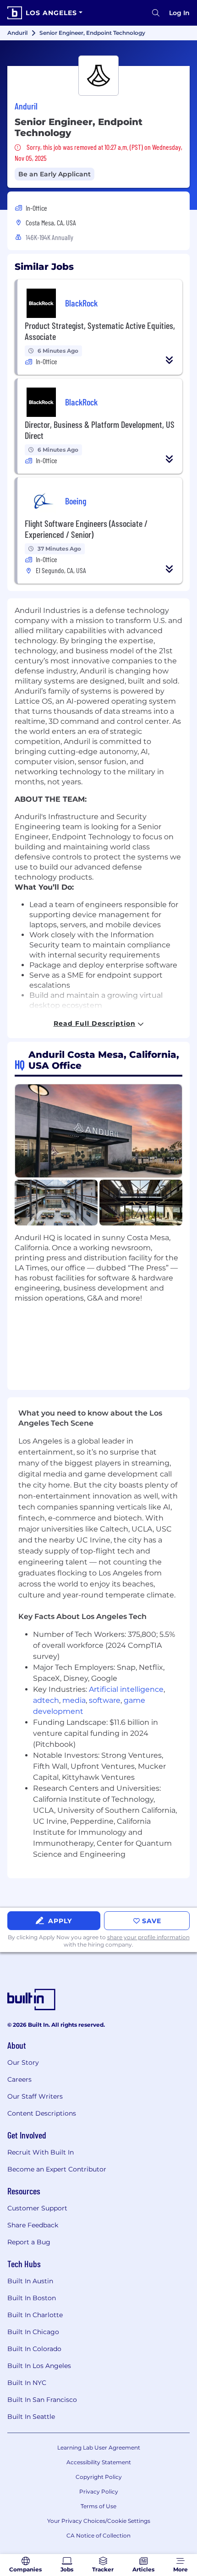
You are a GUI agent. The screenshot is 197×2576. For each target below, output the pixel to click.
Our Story (23, 2062)
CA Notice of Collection (98, 2535)
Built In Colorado (34, 2349)
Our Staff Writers (35, 2096)
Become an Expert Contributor (57, 2169)
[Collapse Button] (170, 360)
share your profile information (148, 1937)
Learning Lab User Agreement (99, 2447)
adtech (46, 1700)
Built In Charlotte (35, 2315)
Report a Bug (29, 2242)
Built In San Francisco (42, 2400)
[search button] (156, 13)
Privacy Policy (99, 2491)
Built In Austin (30, 2281)
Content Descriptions (42, 2113)
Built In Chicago (33, 2332)
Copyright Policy (99, 2477)
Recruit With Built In (41, 2152)
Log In (179, 13)
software (105, 1700)
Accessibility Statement (99, 2462)
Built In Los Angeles (39, 2366)
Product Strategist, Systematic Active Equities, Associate (100, 331)
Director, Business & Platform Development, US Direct (100, 430)
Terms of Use (98, 2506)
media (74, 1700)
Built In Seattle (31, 2417)
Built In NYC (27, 2383)
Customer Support (37, 2208)
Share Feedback (33, 2225)
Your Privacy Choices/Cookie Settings (99, 2521)
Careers (19, 2079)
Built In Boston (32, 2298)
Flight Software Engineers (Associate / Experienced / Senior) (86, 529)
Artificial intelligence (126, 1689)
